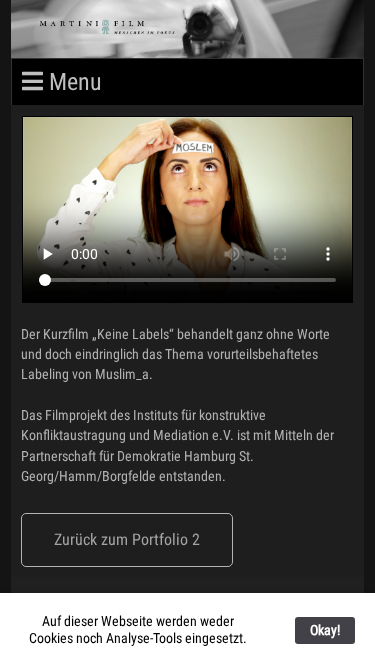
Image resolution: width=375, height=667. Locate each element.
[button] (127, 540)
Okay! (325, 630)
